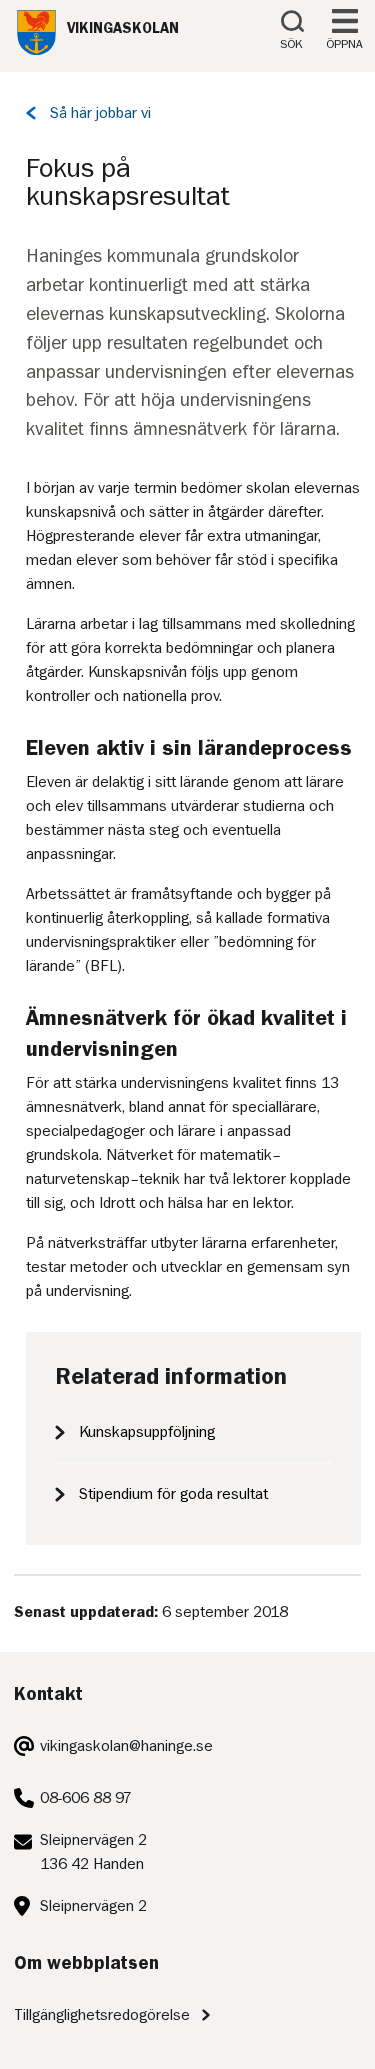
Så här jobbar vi (100, 113)
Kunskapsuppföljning (147, 1432)
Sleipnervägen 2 (93, 1906)
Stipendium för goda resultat (173, 1494)
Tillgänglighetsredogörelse (102, 2015)
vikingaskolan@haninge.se (126, 1746)
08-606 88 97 (86, 1798)
